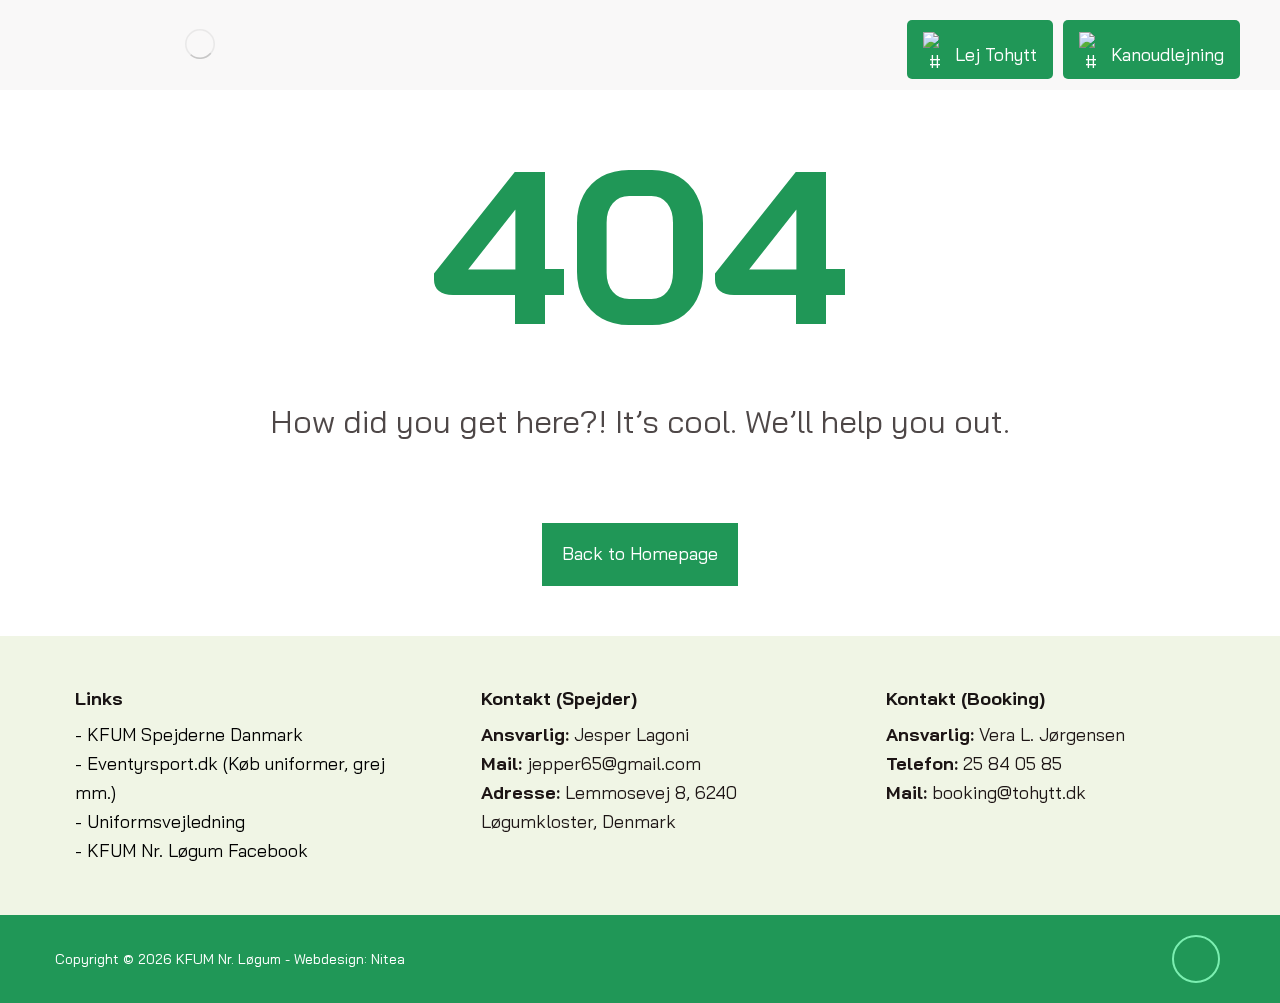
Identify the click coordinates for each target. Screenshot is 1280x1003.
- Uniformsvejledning (160, 821)
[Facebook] (1196, 959)
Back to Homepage (640, 553)
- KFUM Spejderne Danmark (189, 734)
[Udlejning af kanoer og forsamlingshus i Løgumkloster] (200, 44)
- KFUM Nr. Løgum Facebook (191, 850)
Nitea (388, 959)
